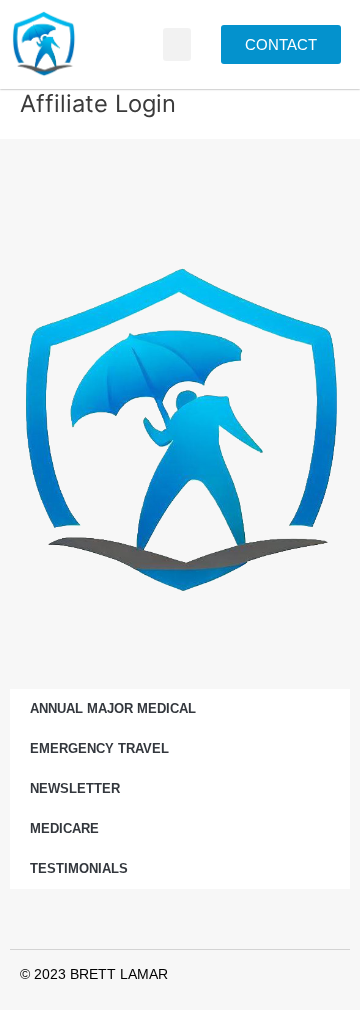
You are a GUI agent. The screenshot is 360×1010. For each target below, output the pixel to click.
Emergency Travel (99, 748)
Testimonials (79, 868)
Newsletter (75, 788)
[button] (177, 44)
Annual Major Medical (113, 708)
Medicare (64, 828)
